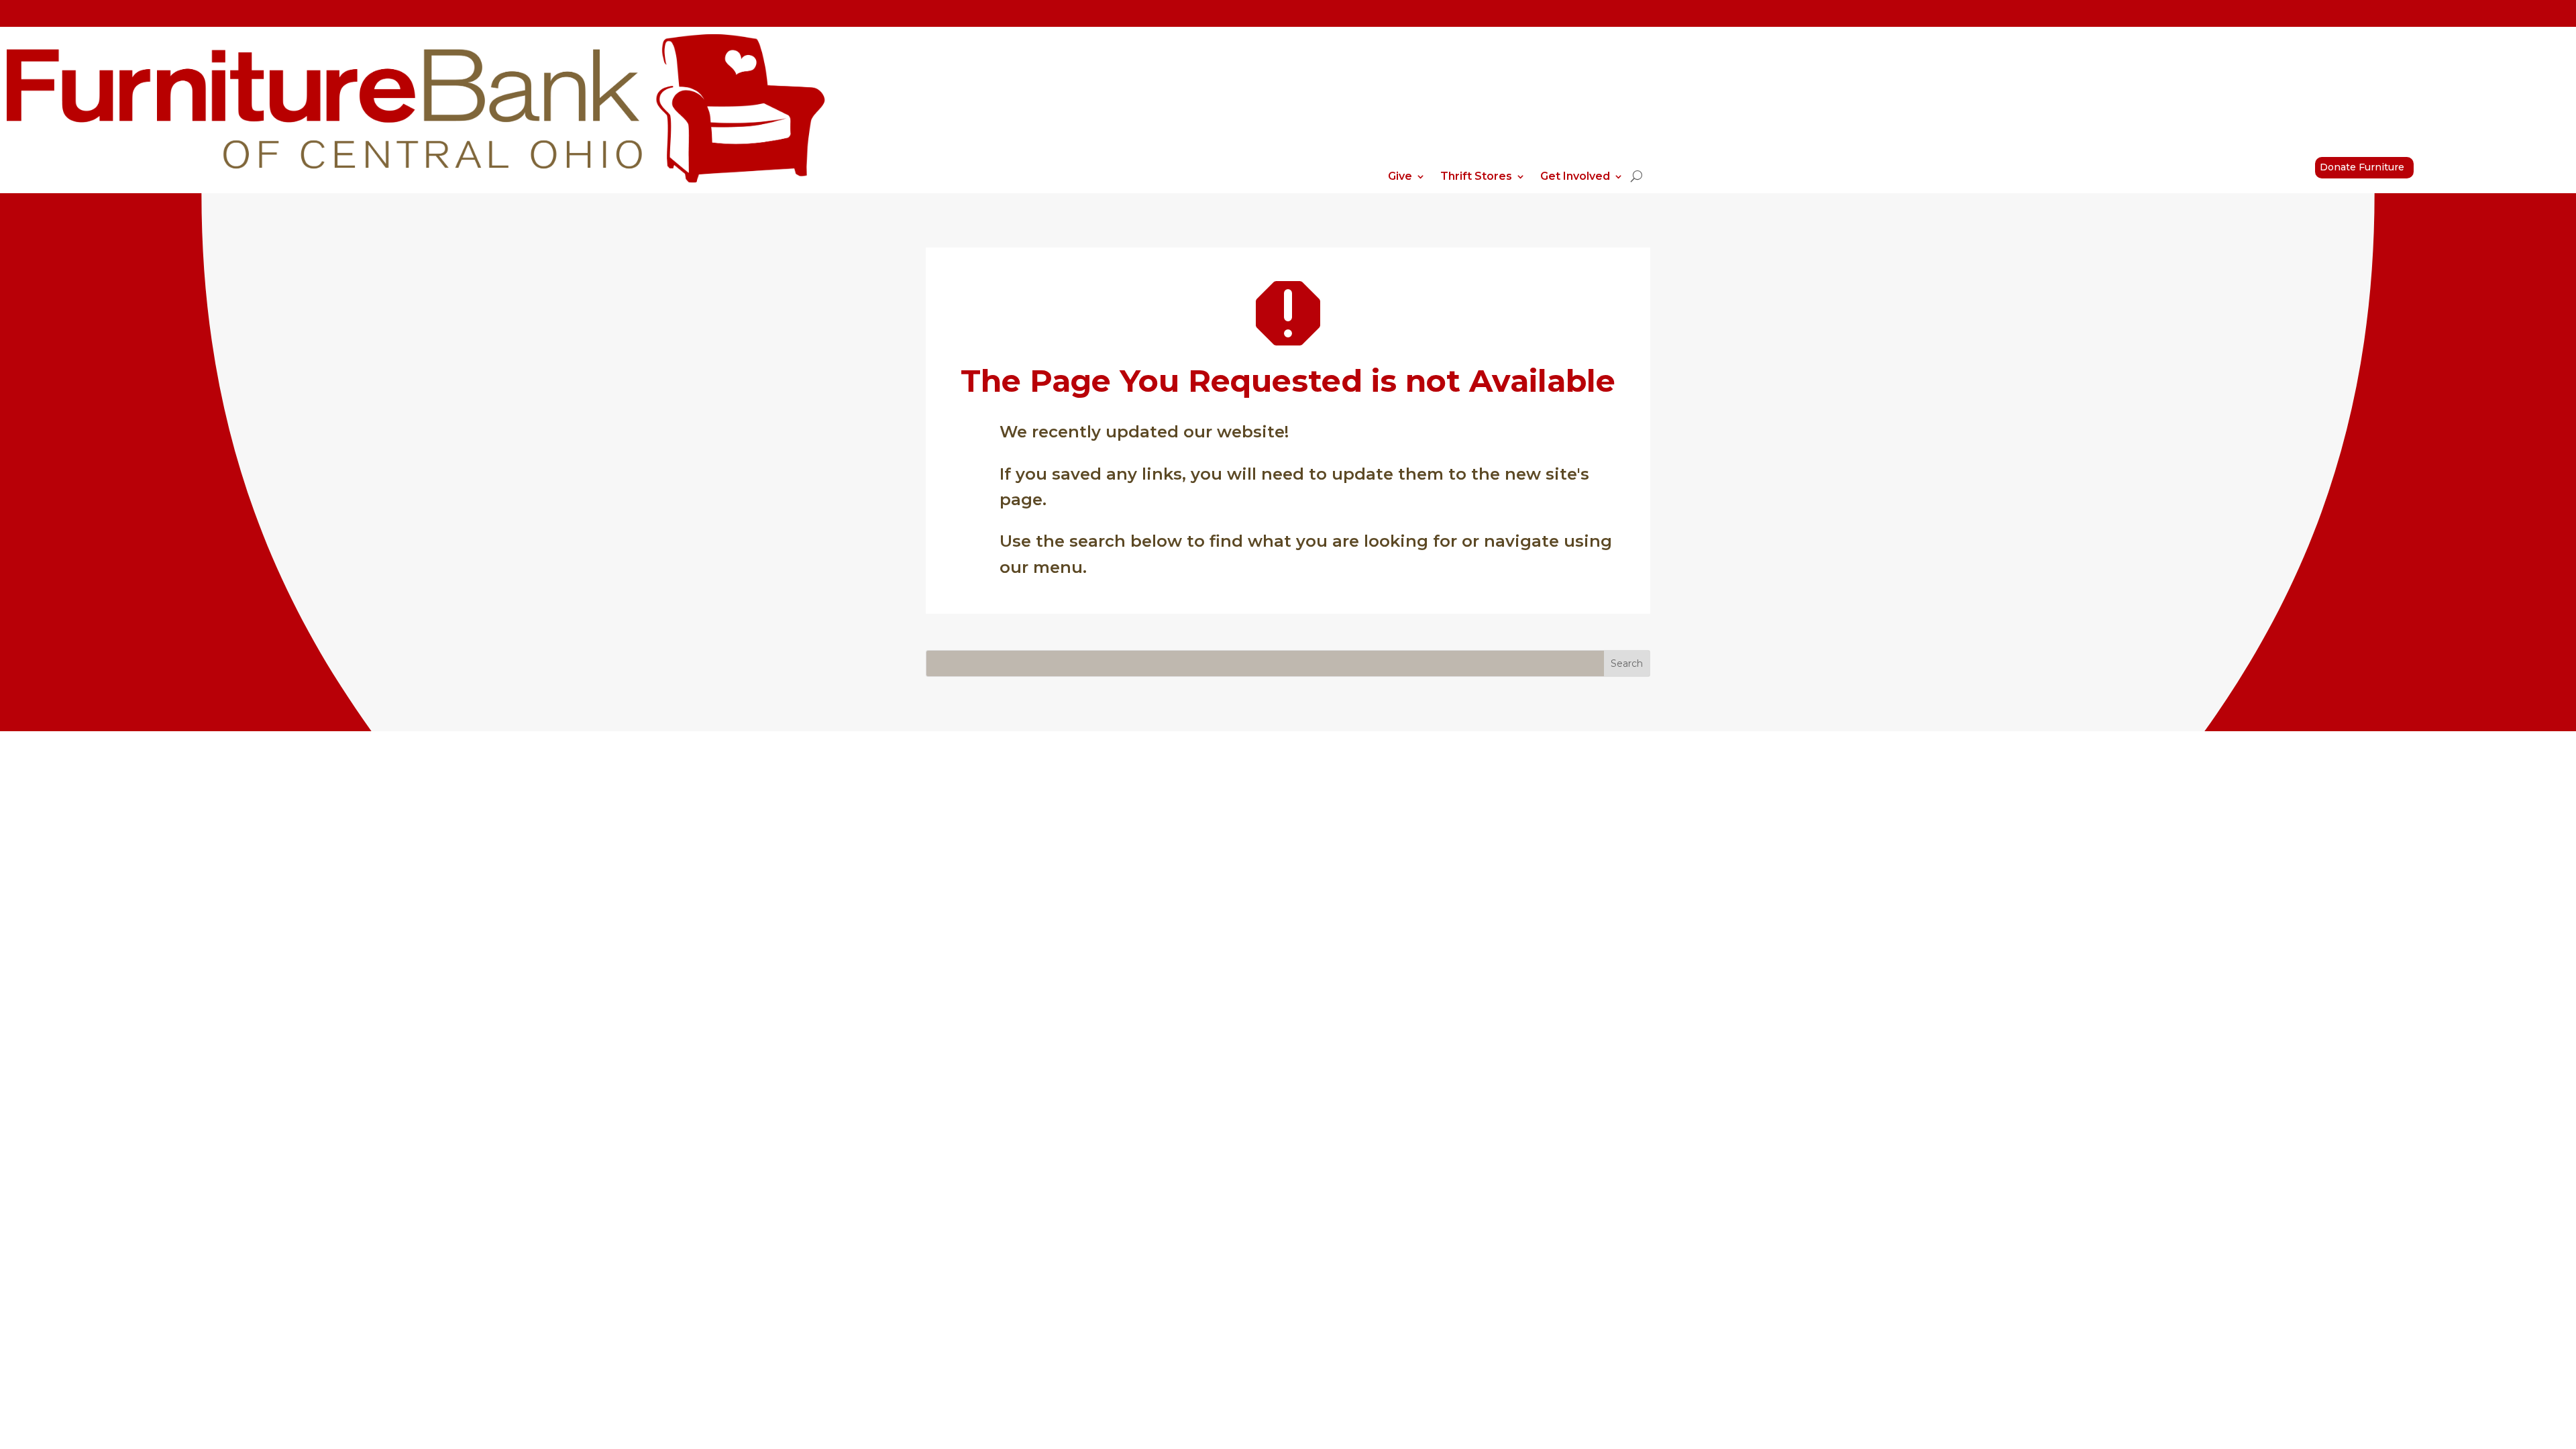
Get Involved (1575, 177)
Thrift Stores (1476, 177)
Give (1400, 177)
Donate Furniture (2362, 167)
